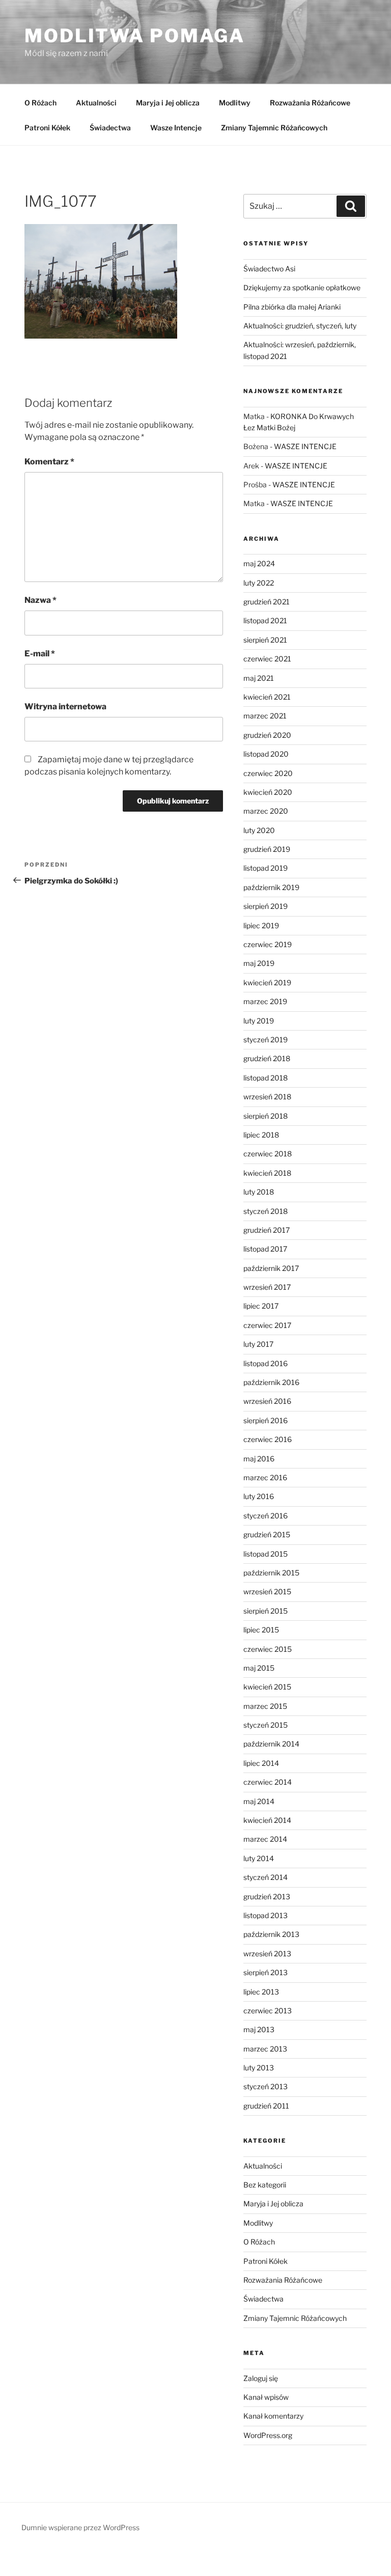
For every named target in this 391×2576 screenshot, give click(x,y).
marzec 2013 (265, 2049)
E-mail (40, 654)
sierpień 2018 (266, 1116)
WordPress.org (268, 2435)
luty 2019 (259, 1021)
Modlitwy (235, 103)
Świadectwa (110, 128)
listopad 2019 (266, 868)
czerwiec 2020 (268, 773)
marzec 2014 (265, 1839)
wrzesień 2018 (267, 1097)
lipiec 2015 (261, 1630)
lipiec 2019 (261, 925)
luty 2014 (259, 1858)
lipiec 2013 (261, 1992)
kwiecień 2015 (267, 1687)
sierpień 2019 (266, 906)
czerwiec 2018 (268, 1154)
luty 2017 (258, 1344)
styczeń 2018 (266, 1211)
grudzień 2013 (267, 1896)
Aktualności (96, 103)
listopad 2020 (266, 754)
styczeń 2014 (266, 1877)
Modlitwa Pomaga (135, 36)
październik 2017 (271, 1268)
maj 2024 (259, 563)
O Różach (40, 103)
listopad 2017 (265, 1249)
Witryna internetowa (65, 707)
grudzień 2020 (267, 735)
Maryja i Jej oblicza (168, 103)
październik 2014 (271, 1744)
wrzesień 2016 (267, 1401)
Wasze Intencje (176, 128)
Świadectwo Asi (269, 269)
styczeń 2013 (266, 2086)
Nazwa (40, 600)
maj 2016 (259, 1459)
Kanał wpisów (266, 2397)
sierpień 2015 (266, 1611)
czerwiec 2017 (267, 1325)
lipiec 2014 (261, 1763)
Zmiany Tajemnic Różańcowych (274, 128)
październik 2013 (271, 1934)
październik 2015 (271, 1573)
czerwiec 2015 (268, 1649)
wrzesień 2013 (267, 1954)
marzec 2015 (265, 1706)
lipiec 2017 (261, 1306)
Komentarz (49, 462)
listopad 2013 (266, 1915)
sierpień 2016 (266, 1420)
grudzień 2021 (267, 602)
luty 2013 (259, 2068)
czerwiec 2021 (267, 659)
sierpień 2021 (265, 640)
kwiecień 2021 (267, 697)
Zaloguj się (261, 2378)
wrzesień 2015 (267, 1591)
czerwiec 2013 (268, 2011)
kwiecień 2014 (267, 1820)
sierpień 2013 (266, 1972)
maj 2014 (259, 1801)
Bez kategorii (265, 2185)
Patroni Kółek (47, 128)
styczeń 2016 (266, 1516)
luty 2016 (259, 1496)
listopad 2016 (266, 1363)
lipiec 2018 (261, 1135)
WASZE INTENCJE (305, 446)
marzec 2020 (266, 811)
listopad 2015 (266, 1554)
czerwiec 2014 (268, 1782)
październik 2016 (271, 1382)
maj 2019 (259, 963)
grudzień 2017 (267, 1230)
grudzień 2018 (267, 1058)
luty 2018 (259, 1192)
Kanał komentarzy (273, 2416)
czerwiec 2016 (268, 1439)
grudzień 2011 (266, 2106)
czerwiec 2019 (268, 944)
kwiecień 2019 (267, 982)
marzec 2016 (265, 1477)
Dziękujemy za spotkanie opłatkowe (302, 287)
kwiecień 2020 (268, 792)
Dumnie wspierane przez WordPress (80, 2527)
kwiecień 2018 (267, 1173)
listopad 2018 (266, 1078)
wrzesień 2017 (267, 1287)
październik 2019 (271, 887)
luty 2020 (259, 830)
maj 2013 (259, 2029)
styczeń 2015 (266, 1725)
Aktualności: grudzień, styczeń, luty (300, 326)
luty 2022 (259, 583)
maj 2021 (259, 678)
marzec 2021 (265, 716)
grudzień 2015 (267, 1534)
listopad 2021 (265, 620)
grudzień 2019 (267, 849)
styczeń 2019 (266, 1040)
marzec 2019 (265, 1001)
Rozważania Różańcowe (310, 103)
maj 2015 (259, 1668)
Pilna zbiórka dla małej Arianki (292, 307)
